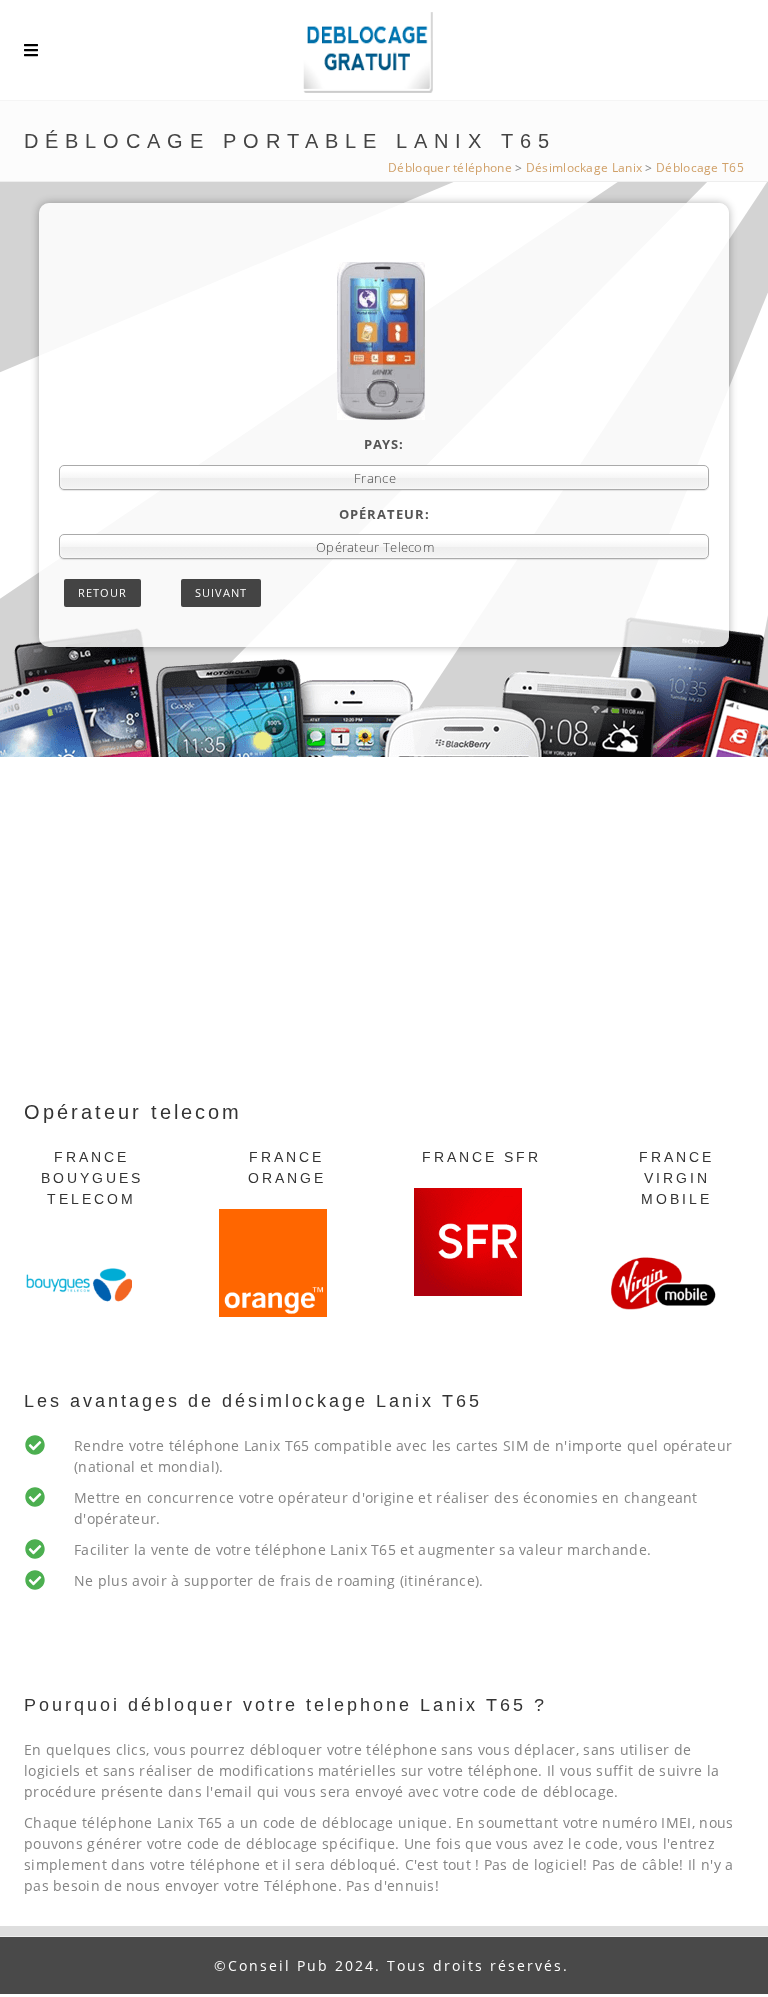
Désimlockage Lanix (584, 167)
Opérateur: (384, 514)
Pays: (384, 444)
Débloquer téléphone (450, 167)
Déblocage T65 (700, 167)
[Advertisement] (384, 947)
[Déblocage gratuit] (384, 55)
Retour (102, 592)
